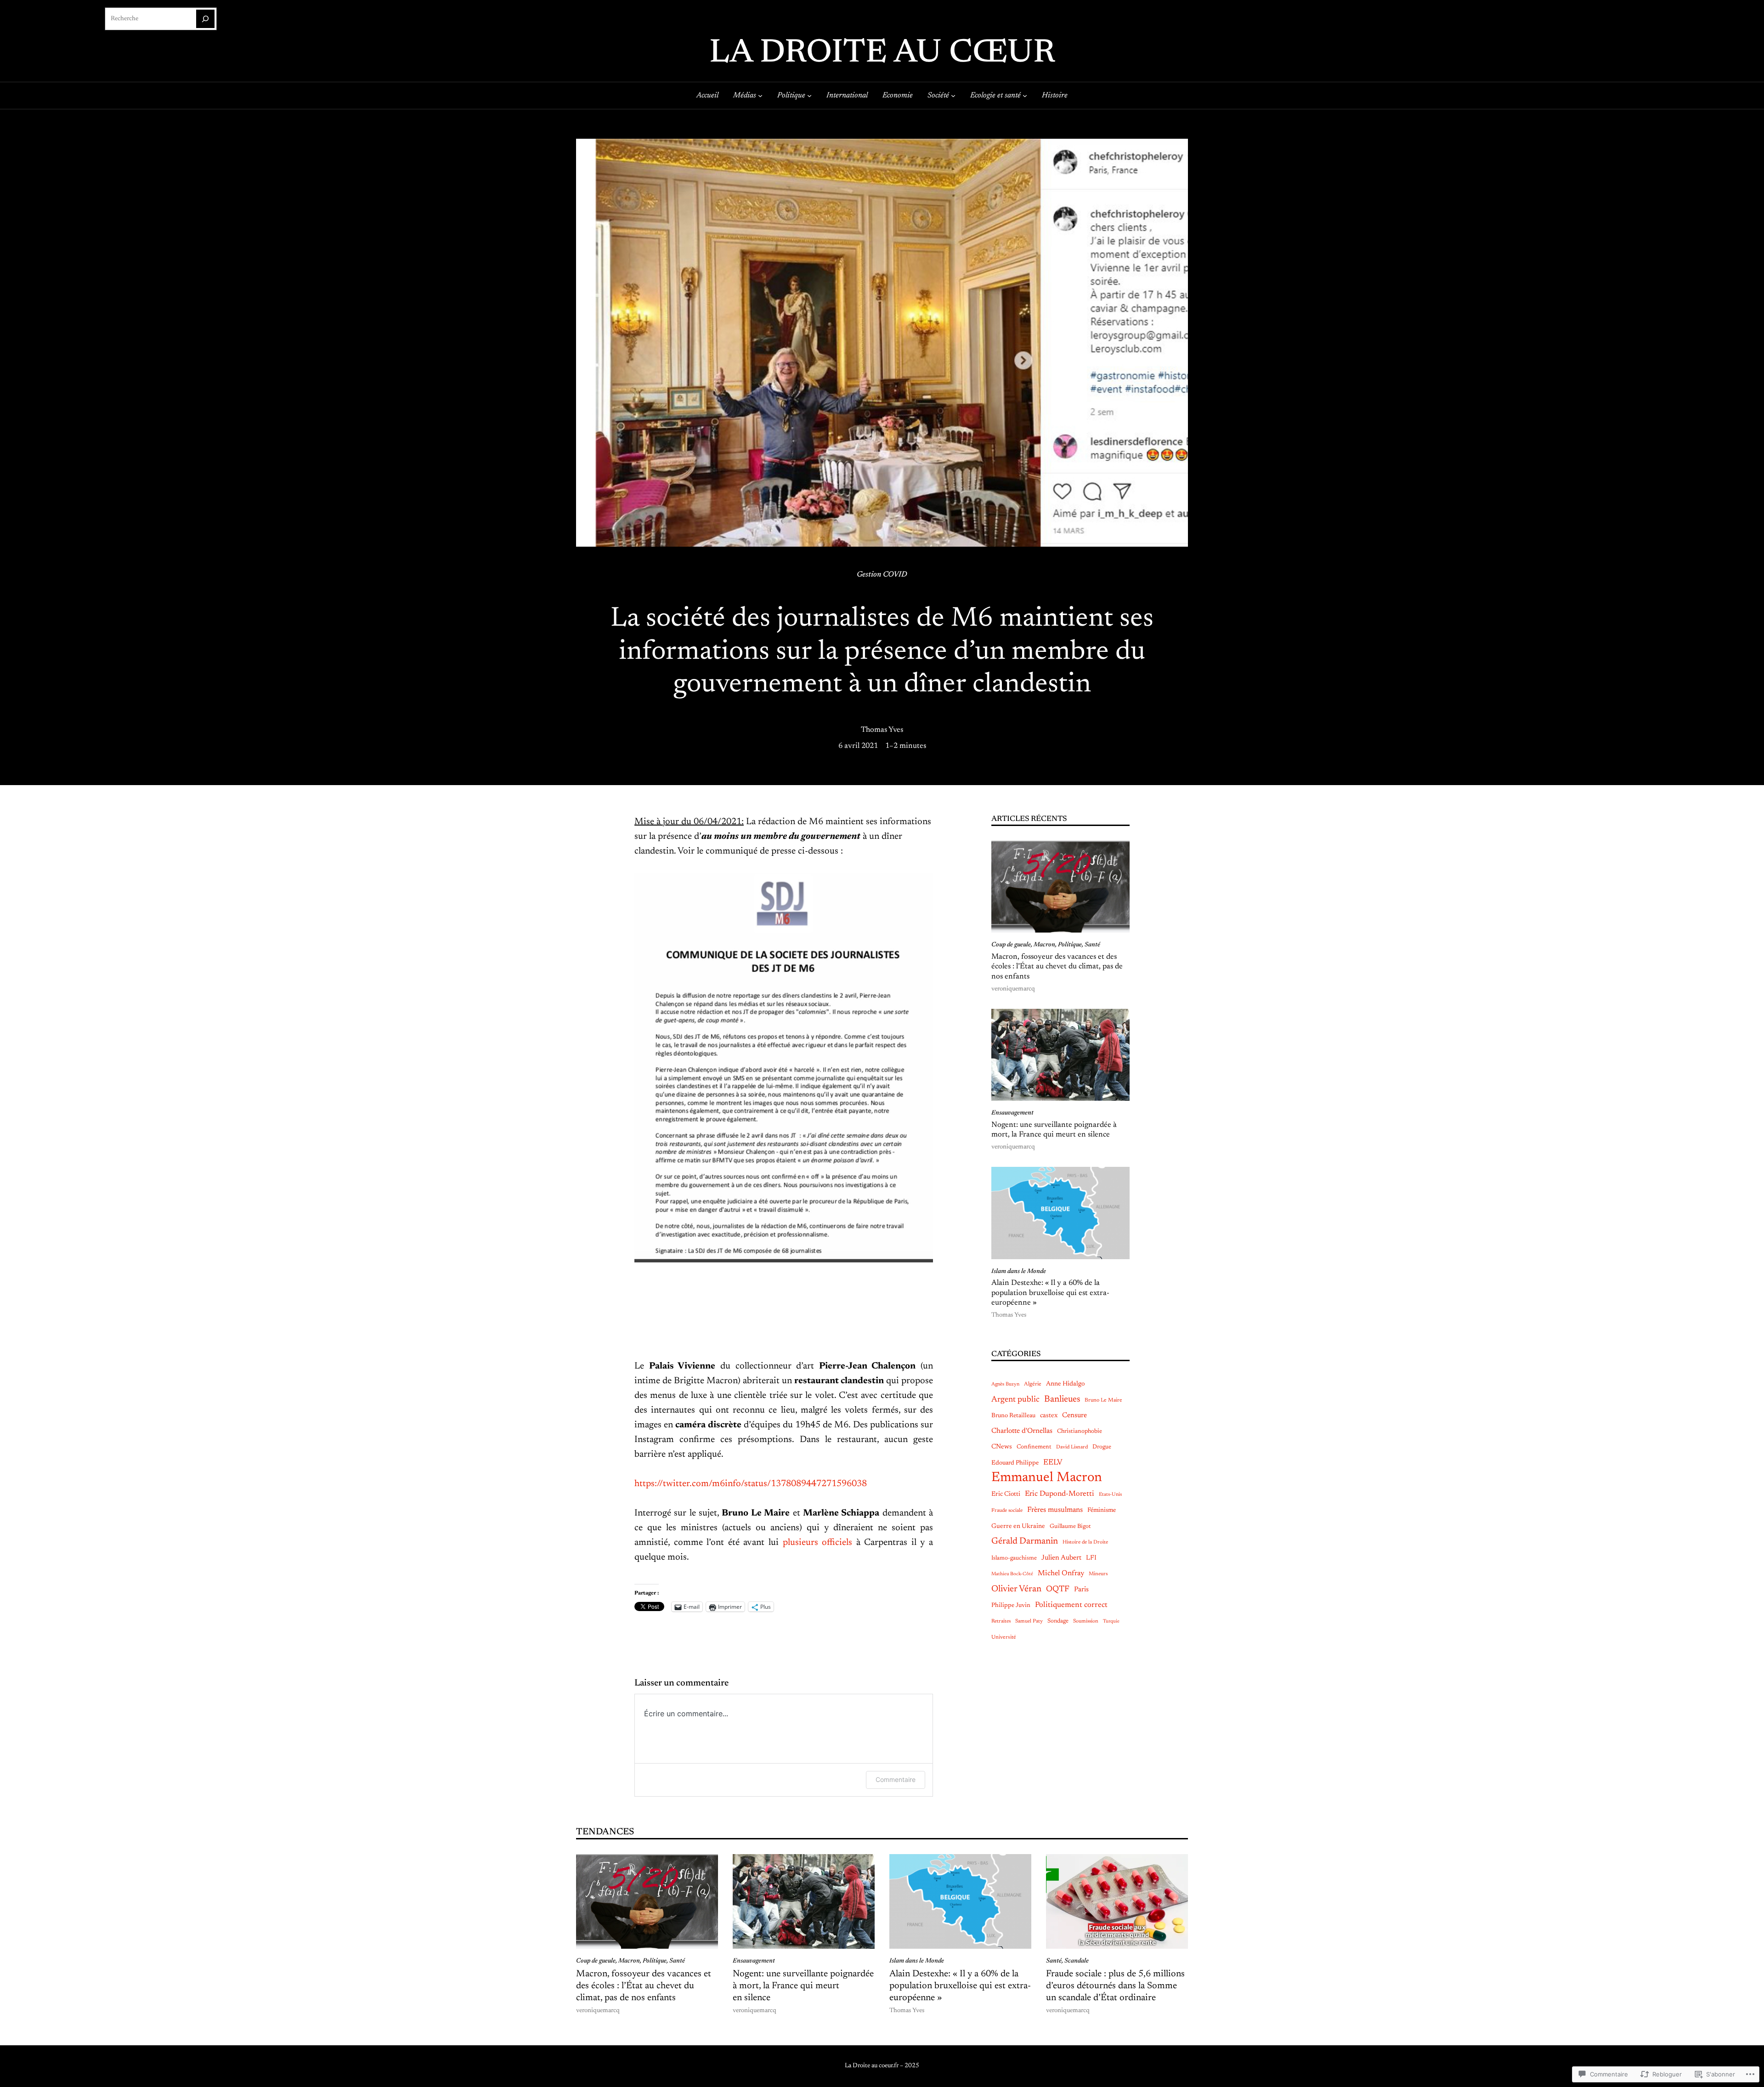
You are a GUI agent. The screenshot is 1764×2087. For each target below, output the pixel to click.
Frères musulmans (1055, 1510)
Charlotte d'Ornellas (1022, 1431)
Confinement (1034, 1447)
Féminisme (1102, 1510)
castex (1049, 1416)
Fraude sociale (1007, 1511)
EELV (1053, 1463)
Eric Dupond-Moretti (1060, 1494)
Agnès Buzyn (1005, 1384)
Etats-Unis (1110, 1495)
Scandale (1077, 1961)
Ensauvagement (1012, 1113)
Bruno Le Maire (1103, 1400)
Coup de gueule (1011, 945)
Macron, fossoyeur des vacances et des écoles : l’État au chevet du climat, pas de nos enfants (1057, 967)
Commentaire (896, 1779)
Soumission (1086, 1621)
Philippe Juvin (1011, 1606)
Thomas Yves (882, 730)
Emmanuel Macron (1047, 1478)
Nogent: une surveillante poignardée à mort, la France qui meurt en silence (1054, 1130)
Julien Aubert (1061, 1558)
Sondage (1058, 1621)
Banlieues (1062, 1400)
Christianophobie (1080, 1431)
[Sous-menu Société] (953, 96)
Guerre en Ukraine (1018, 1527)
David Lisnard (1072, 1447)
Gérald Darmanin (1025, 1541)
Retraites (1001, 1621)
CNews (1002, 1447)
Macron (1044, 945)
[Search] (205, 19)
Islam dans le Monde (1019, 1272)
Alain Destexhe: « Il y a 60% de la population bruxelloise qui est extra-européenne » (1050, 1293)
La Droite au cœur (882, 54)
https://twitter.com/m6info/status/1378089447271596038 (751, 1484)
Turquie (1111, 1621)
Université (1004, 1637)
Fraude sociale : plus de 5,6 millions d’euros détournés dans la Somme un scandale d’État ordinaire (1115, 1986)
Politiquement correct (1071, 1605)
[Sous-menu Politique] (809, 96)
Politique (1070, 945)
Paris (1081, 1590)
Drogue (1102, 1447)
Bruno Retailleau (1013, 1416)
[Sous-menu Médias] (760, 96)
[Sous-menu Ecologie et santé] (1025, 96)
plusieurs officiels (818, 1543)
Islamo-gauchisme (1014, 1558)
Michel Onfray (1061, 1573)
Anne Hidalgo (1065, 1384)
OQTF (1058, 1589)
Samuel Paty (1029, 1621)
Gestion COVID (882, 575)
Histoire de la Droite (1085, 1542)
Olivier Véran (1016, 1589)
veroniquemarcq (1013, 989)
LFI (1091, 1558)
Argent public (1015, 1400)
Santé (1092, 945)
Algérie (1033, 1384)
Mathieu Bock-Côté (1012, 1574)
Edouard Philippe (1015, 1463)
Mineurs (1098, 1574)
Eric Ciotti (1006, 1494)
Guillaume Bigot (1070, 1526)
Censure (1074, 1416)
